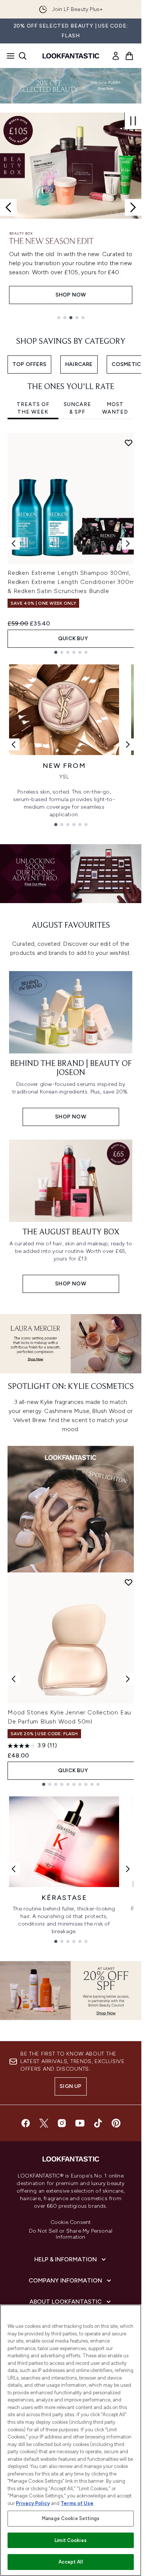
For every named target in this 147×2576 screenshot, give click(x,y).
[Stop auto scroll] (133, 121)
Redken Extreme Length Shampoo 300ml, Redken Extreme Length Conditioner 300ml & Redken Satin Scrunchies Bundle (72, 582)
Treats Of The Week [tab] (33, 408)
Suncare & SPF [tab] (77, 408)
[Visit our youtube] (80, 2123)
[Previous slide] (8, 207)
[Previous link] (14, 744)
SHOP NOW (71, 295)
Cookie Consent (71, 2222)
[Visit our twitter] (44, 2123)
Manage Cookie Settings (71, 2518)
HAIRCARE (79, 364)
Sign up (70, 2086)
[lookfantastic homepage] (71, 56)
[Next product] (128, 1679)
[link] (116, 56)
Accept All (70, 2562)
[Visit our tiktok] (98, 2123)
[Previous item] (14, 544)
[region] (71, 2440)
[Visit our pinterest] (116, 2123)
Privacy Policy (33, 2503)
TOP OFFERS (29, 364)
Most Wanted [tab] (115, 408)
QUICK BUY (73, 639)
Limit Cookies (71, 2540)
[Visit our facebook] (26, 2123)
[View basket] (129, 56)
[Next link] (128, 744)
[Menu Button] (8, 56)
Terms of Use (77, 2503)
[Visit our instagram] (62, 2123)
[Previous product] (14, 1679)
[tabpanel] (71, 543)
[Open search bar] (23, 56)
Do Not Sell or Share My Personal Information (71, 2234)
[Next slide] (133, 207)
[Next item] (128, 544)
